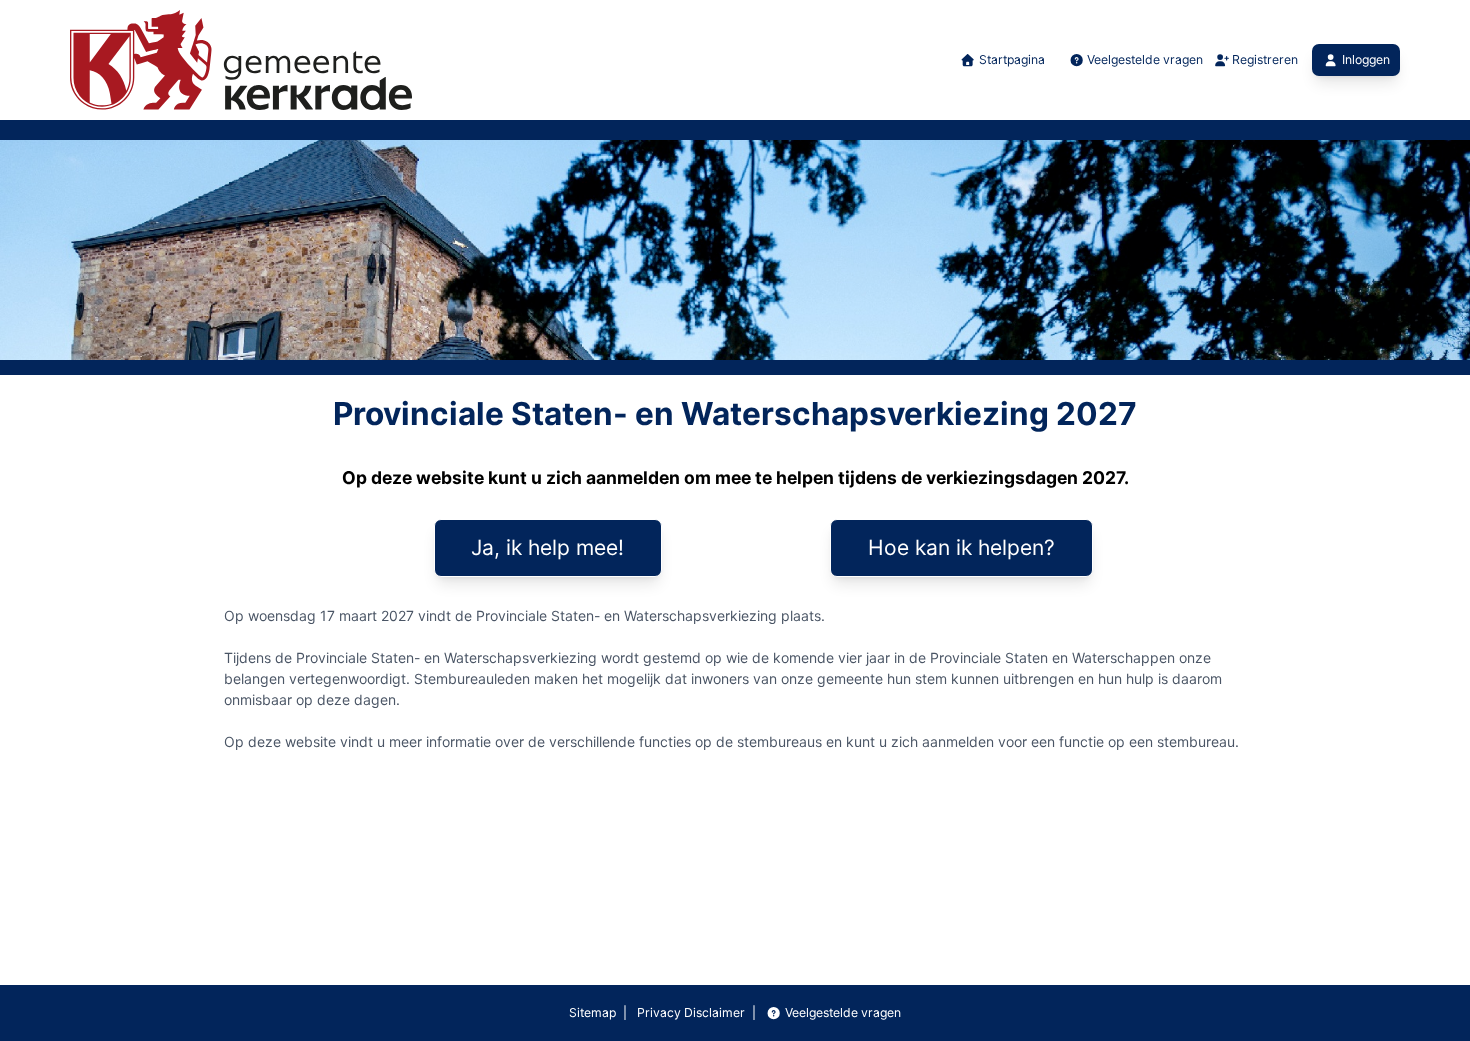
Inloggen (1366, 59)
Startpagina (1010, 59)
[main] (735, 584)
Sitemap (592, 1012)
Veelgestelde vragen (1143, 59)
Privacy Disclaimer (689, 1012)
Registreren (1263, 59)
